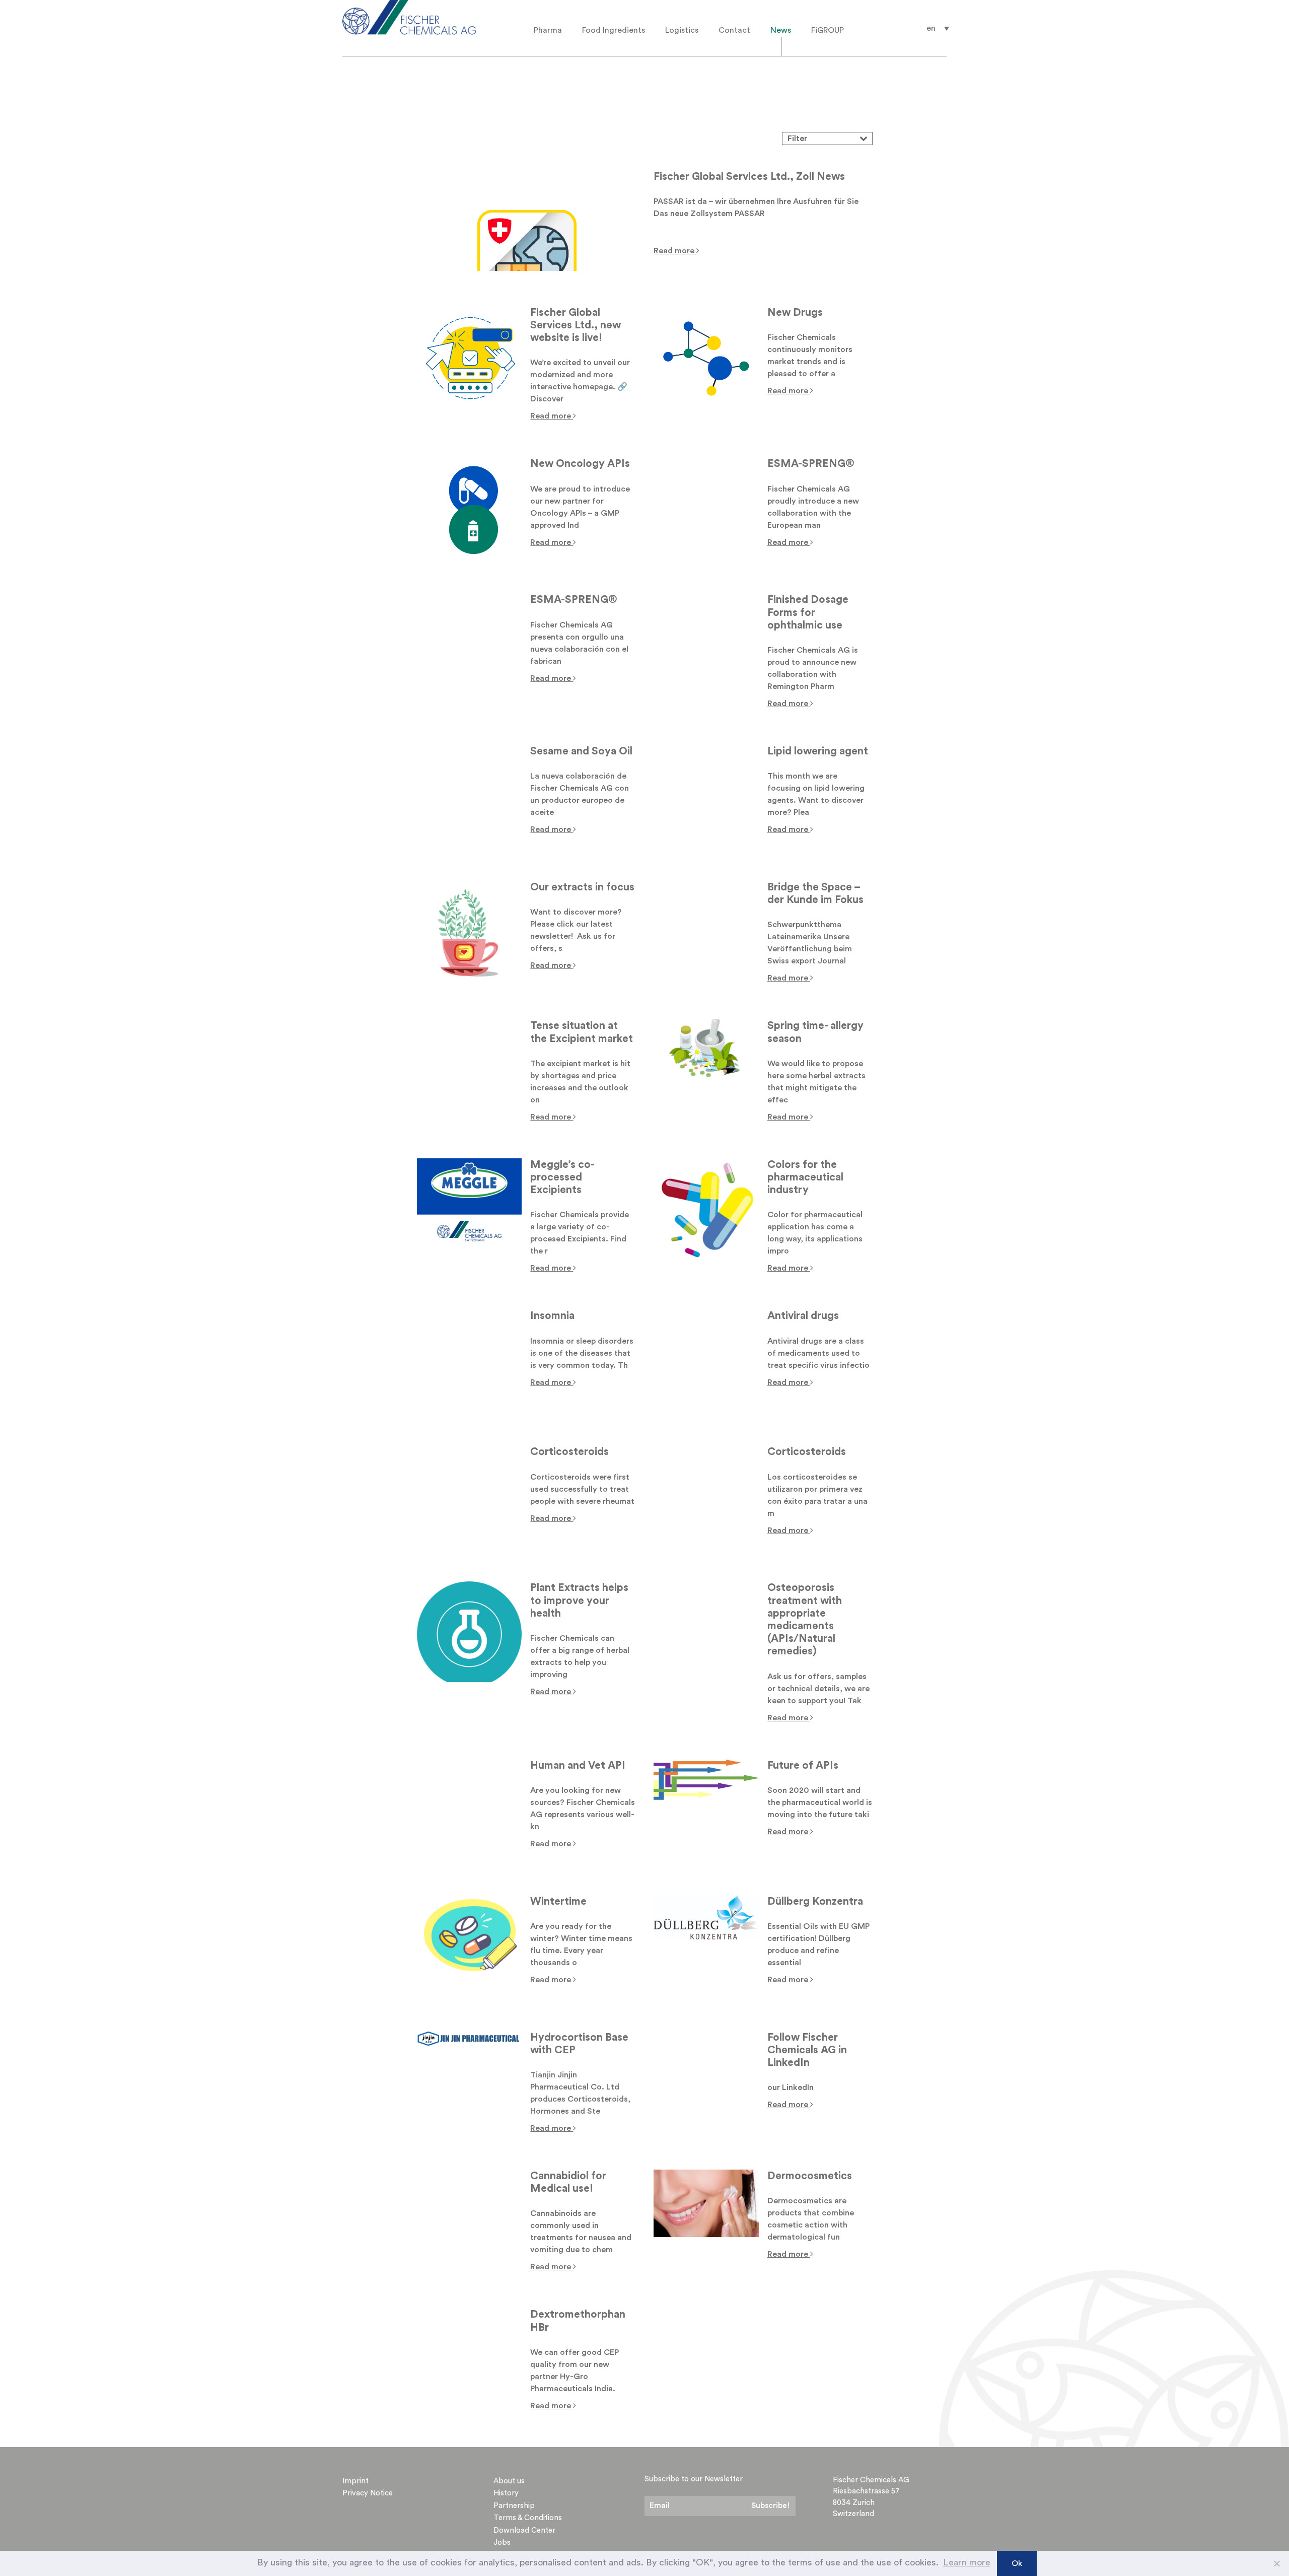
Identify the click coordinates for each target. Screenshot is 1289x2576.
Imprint (355, 2481)
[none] (938, 28)
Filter (798, 138)
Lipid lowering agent (818, 751)
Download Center (524, 2530)
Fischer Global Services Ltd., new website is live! (576, 325)
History (506, 2493)
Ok (1017, 2563)
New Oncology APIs (580, 464)
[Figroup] (424, 17)
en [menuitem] (931, 28)
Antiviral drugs (803, 1316)
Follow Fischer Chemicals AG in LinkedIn (807, 2050)
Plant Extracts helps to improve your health (579, 1600)
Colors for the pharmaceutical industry (805, 1177)
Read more (675, 251)
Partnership (514, 2506)
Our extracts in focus (582, 887)
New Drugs (795, 312)
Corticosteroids (569, 1452)
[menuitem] (938, 28)
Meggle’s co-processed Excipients (562, 1177)
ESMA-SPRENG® (811, 464)
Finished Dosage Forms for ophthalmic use (808, 612)
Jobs (502, 2543)
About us (509, 2481)
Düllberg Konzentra (815, 1901)
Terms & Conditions (528, 2518)
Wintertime (558, 1901)
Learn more (967, 2562)
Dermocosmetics (810, 2176)
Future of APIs (803, 1765)
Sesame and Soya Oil (581, 751)
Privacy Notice (368, 2493)
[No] (1276, 2563)
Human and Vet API (578, 1765)
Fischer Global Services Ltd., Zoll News (749, 177)
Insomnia (552, 1316)
